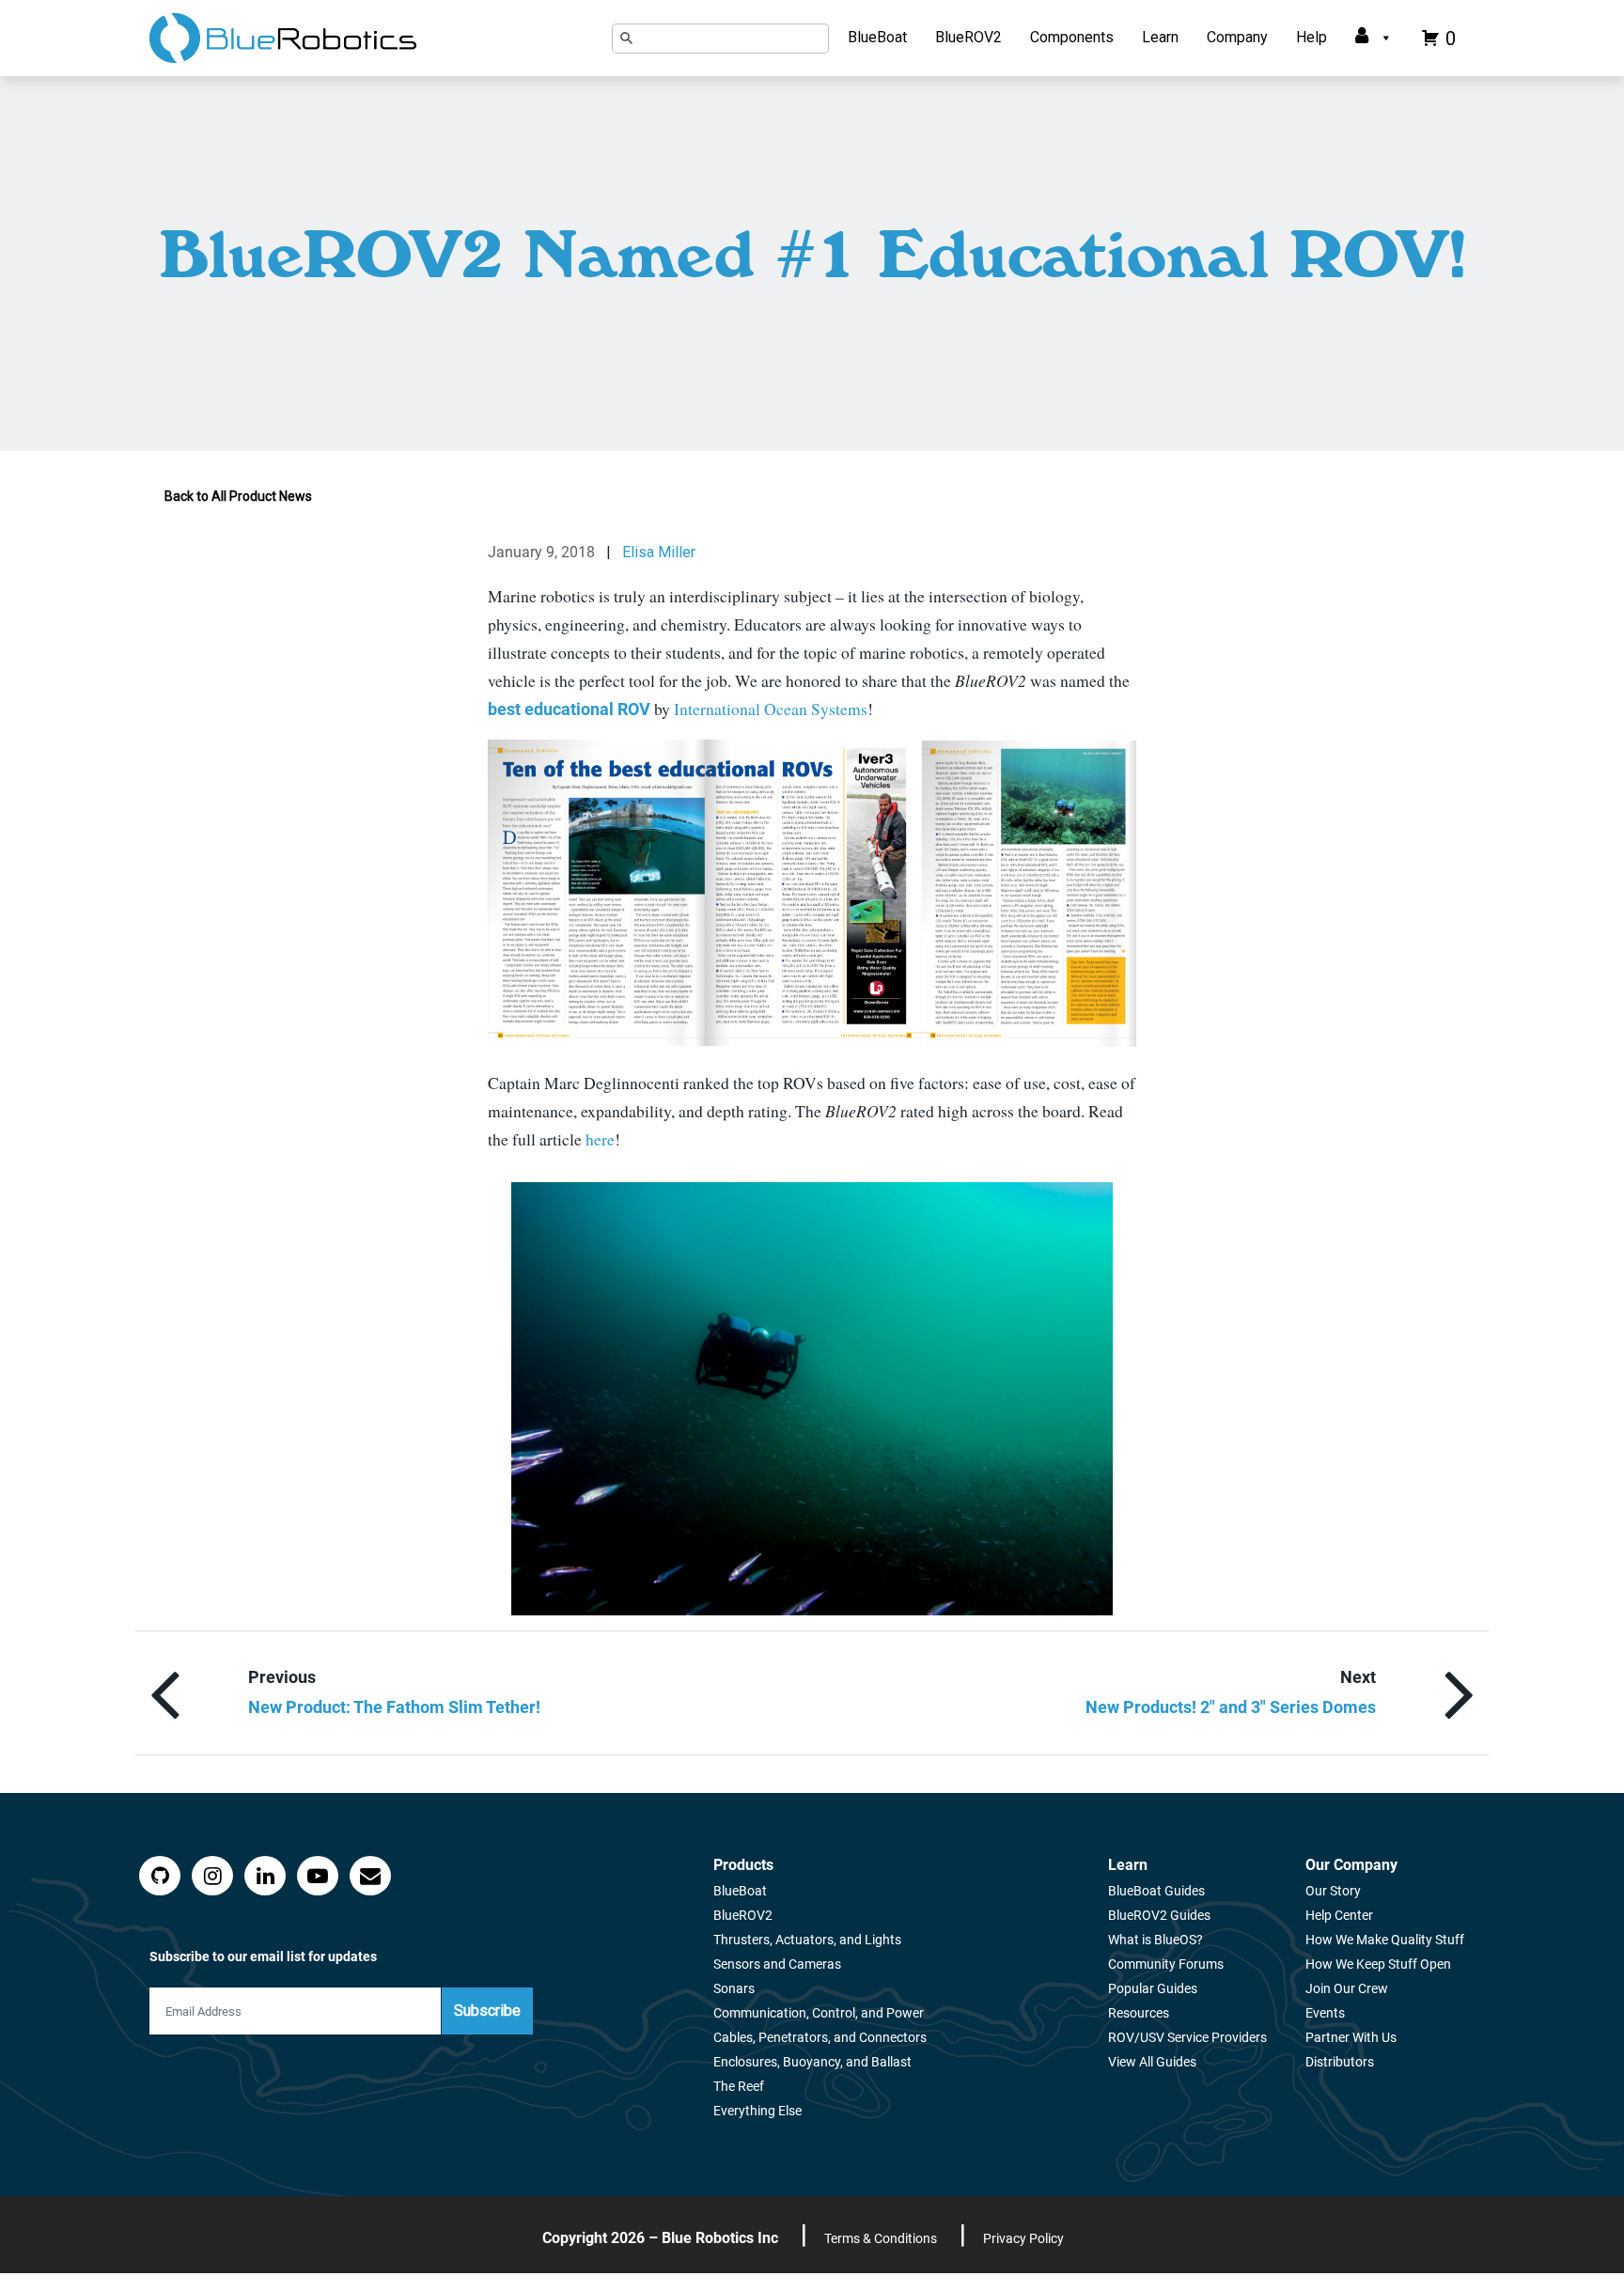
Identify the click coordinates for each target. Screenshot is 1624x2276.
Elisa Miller (659, 552)
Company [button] (1237, 37)
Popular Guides (1153, 1988)
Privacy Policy (1023, 2238)
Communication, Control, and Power (819, 2013)
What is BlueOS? (1156, 1940)
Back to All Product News (238, 496)
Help (1312, 37)
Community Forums (1166, 1964)
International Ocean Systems (771, 709)
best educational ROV (569, 709)
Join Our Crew (1347, 1988)
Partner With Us (1351, 2037)
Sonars (734, 1988)
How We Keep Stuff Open (1378, 1964)
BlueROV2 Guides (1159, 1915)
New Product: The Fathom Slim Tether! (394, 1707)
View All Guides (1152, 2062)
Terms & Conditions (881, 2238)
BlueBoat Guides (1156, 1891)
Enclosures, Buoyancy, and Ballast (812, 2062)
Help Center (1339, 1915)
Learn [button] (1160, 37)
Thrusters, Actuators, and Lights (807, 1940)
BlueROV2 (968, 37)
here (600, 1139)
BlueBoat (877, 37)
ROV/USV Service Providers (1187, 2037)
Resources (1139, 2013)
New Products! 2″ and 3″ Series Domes (1231, 1707)
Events (1325, 2013)
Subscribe (487, 2011)
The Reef (739, 2086)
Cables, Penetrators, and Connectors (820, 2037)
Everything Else (757, 2111)
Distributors (1340, 2062)
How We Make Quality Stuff (1385, 1940)
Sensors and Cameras (777, 1964)
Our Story (1333, 1891)
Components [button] (1072, 37)
